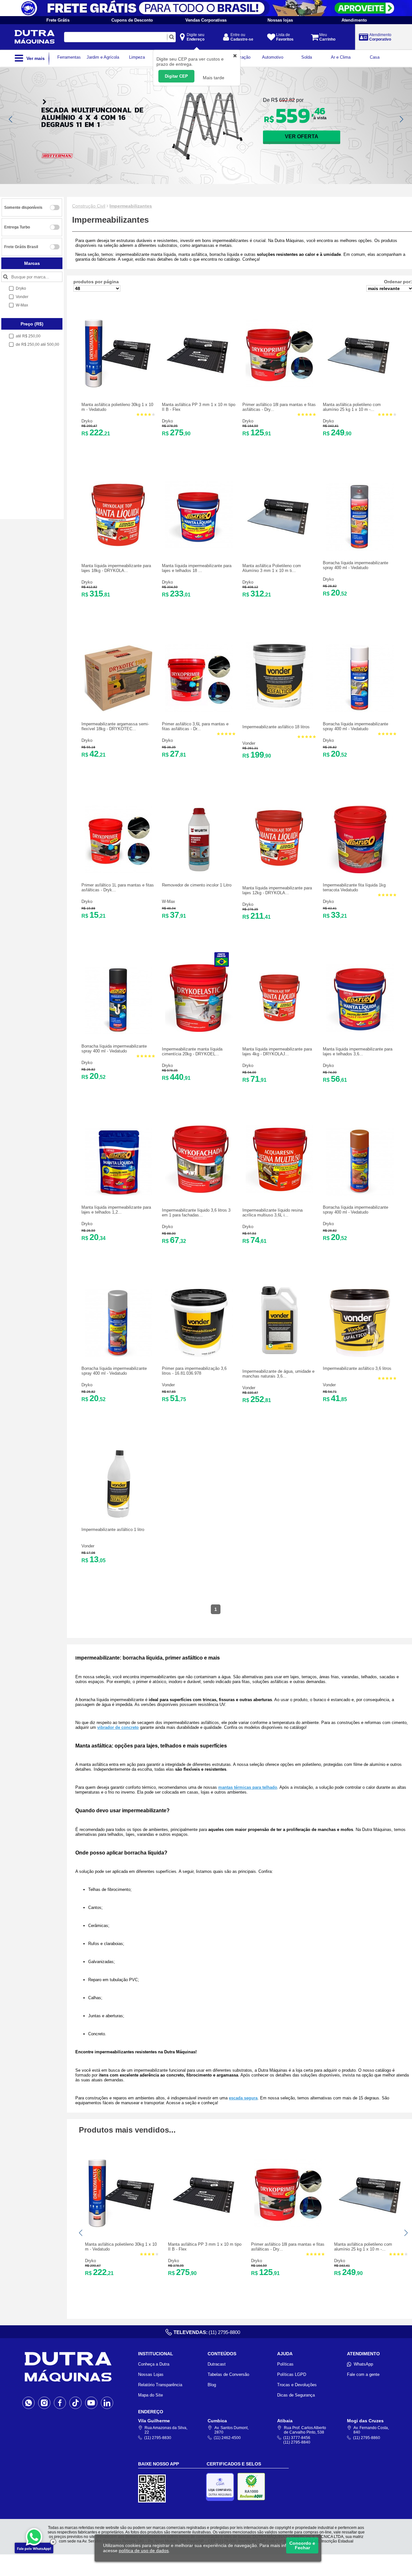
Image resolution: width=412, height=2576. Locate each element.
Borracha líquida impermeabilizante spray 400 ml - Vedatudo (356, 565)
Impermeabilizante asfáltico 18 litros (276, 727)
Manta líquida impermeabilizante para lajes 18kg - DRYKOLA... (116, 568)
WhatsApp (363, 2364)
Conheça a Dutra (154, 2364)
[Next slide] (401, 119)
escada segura (243, 2098)
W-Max (169, 901)
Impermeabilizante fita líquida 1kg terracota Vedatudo (354, 887)
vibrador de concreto (118, 1727)
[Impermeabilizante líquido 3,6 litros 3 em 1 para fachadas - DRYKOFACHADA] (199, 1191)
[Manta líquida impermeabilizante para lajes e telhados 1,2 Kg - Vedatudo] (118, 1194)
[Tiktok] (75, 2403)
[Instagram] (44, 2403)
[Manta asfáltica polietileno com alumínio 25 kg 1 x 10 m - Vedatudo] (360, 386)
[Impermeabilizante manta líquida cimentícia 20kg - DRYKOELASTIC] (199, 1030)
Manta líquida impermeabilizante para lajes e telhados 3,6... (358, 1051)
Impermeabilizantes (131, 206)
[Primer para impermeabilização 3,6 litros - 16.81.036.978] (199, 1355)
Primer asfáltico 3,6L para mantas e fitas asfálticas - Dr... (195, 726)
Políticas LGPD (292, 2374)
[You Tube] (91, 2403)
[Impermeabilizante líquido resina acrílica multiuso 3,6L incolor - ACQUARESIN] (279, 1191)
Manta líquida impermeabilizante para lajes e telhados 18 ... (197, 568)
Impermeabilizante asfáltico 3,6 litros (357, 1368)
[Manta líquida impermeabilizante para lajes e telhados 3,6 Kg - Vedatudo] (360, 1030)
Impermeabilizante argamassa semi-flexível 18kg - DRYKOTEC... (115, 726)
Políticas (285, 2364)
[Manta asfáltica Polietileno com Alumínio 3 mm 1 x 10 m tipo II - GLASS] (279, 547)
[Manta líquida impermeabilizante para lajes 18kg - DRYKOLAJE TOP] (118, 547)
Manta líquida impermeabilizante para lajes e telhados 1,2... (116, 1210)
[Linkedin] (107, 2403)
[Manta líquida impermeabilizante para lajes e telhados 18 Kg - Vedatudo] (199, 547)
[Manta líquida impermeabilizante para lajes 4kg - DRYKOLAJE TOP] (279, 1030)
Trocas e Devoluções (297, 2385)
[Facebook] (60, 2403)
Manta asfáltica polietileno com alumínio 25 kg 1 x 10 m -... (352, 407)
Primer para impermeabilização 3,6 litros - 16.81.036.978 (194, 1371)
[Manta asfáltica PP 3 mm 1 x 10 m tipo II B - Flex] (199, 386)
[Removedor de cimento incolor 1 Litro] (199, 872)
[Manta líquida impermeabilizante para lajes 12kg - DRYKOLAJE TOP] (279, 869)
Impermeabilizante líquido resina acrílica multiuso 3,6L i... (272, 1213)
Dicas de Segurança (296, 2395)
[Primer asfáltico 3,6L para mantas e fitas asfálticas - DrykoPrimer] (199, 711)
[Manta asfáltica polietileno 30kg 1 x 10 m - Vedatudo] (118, 386)
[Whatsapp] (28, 2403)
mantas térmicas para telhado (248, 1787)
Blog (212, 2385)
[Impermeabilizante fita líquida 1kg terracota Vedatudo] (360, 872)
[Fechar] (53, 2542)
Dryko (87, 421)
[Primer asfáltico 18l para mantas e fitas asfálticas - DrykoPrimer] (279, 386)
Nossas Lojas (151, 2374)
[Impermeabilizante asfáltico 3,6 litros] (360, 1355)
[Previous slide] (11, 119)
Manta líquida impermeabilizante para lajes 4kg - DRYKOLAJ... (277, 1051)
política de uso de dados (144, 2551)
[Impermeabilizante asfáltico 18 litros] (279, 708)
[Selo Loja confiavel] (222, 2487)
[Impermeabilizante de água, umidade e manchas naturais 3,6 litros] (279, 1353)
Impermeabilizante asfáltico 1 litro (113, 1530)
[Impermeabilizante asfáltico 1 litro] (118, 1516)
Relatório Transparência (160, 2385)
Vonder (249, 743)
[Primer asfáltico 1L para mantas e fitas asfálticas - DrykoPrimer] (118, 872)
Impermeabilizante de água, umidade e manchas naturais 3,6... (278, 1374)
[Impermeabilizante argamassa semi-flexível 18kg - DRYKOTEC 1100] (118, 711)
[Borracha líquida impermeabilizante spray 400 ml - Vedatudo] (360, 550)
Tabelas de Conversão (228, 2374)
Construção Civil (89, 206)
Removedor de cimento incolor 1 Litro (197, 885)
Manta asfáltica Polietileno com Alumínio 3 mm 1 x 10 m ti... (272, 568)
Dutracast (217, 2364)
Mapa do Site (150, 2395)
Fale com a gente (363, 2374)
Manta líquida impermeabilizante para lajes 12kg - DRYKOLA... (277, 890)
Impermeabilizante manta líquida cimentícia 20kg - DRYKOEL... (192, 1051)
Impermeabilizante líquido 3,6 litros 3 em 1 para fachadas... (196, 1213)
